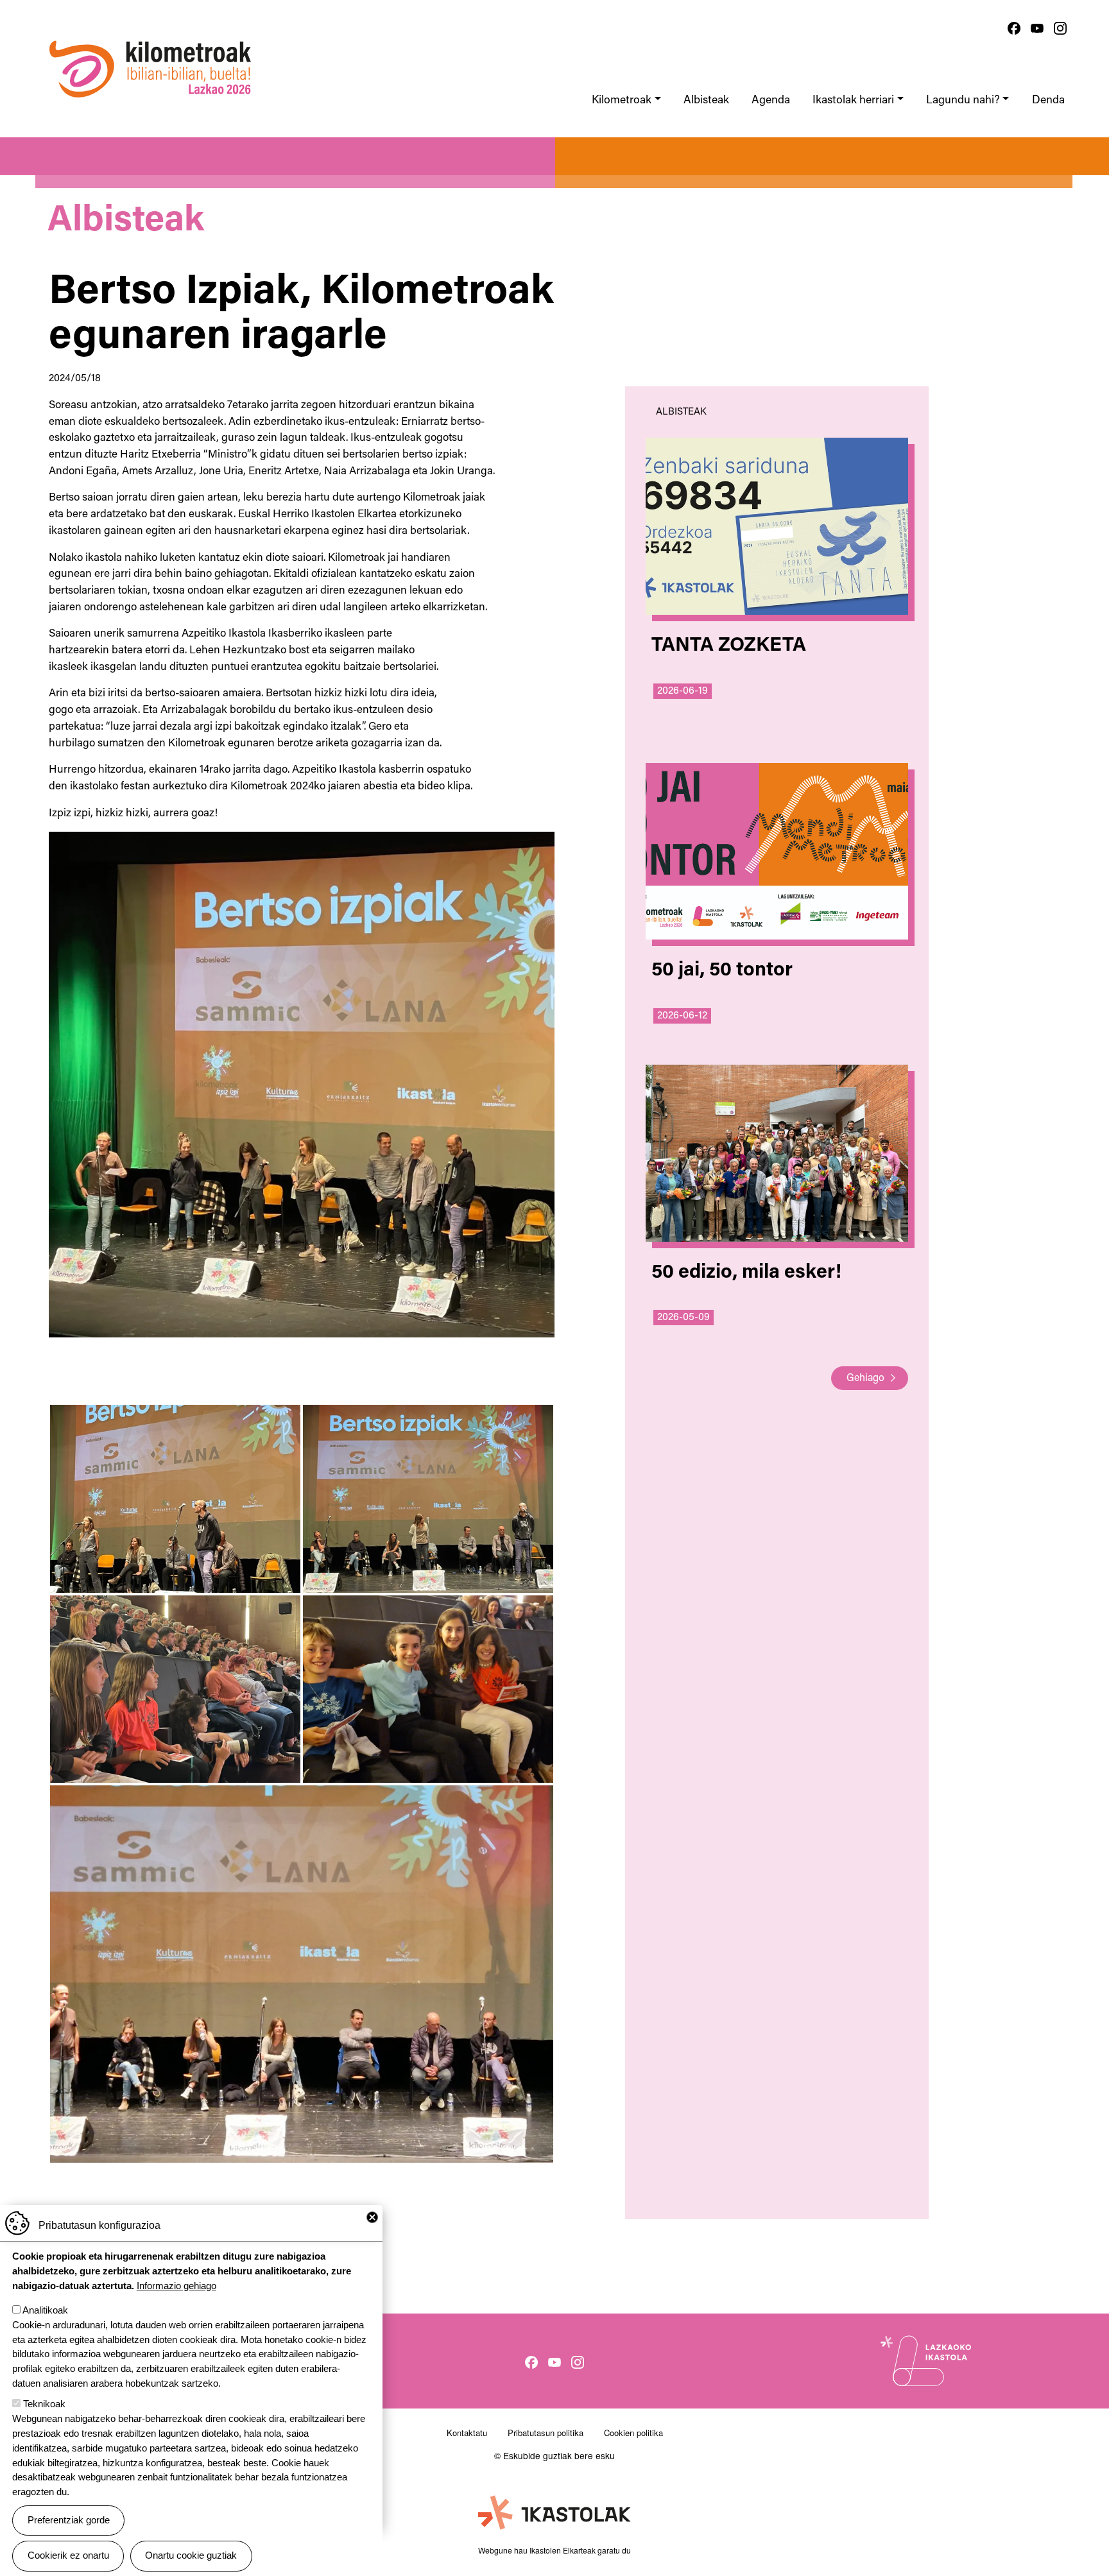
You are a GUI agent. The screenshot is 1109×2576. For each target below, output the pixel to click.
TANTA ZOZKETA (729, 646)
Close (372, 2217)
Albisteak (706, 100)
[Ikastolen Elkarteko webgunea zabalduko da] (554, 2513)
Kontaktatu (467, 2433)
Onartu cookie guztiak (191, 2555)
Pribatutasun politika (546, 2433)
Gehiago (865, 1378)
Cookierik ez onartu (68, 2555)
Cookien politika (633, 2433)
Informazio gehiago (176, 2286)
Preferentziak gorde (69, 2520)
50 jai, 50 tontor (722, 971)
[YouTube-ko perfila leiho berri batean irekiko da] (1037, 28)
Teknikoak (44, 2404)
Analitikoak (45, 2310)
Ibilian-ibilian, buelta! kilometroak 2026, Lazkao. (150, 35)
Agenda (771, 100)
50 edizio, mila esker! (746, 1273)
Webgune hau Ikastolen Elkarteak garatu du (554, 2550)
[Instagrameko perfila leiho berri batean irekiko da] (1060, 28)
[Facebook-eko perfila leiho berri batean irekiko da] (1014, 28)
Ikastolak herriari (853, 100)
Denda (1048, 100)
